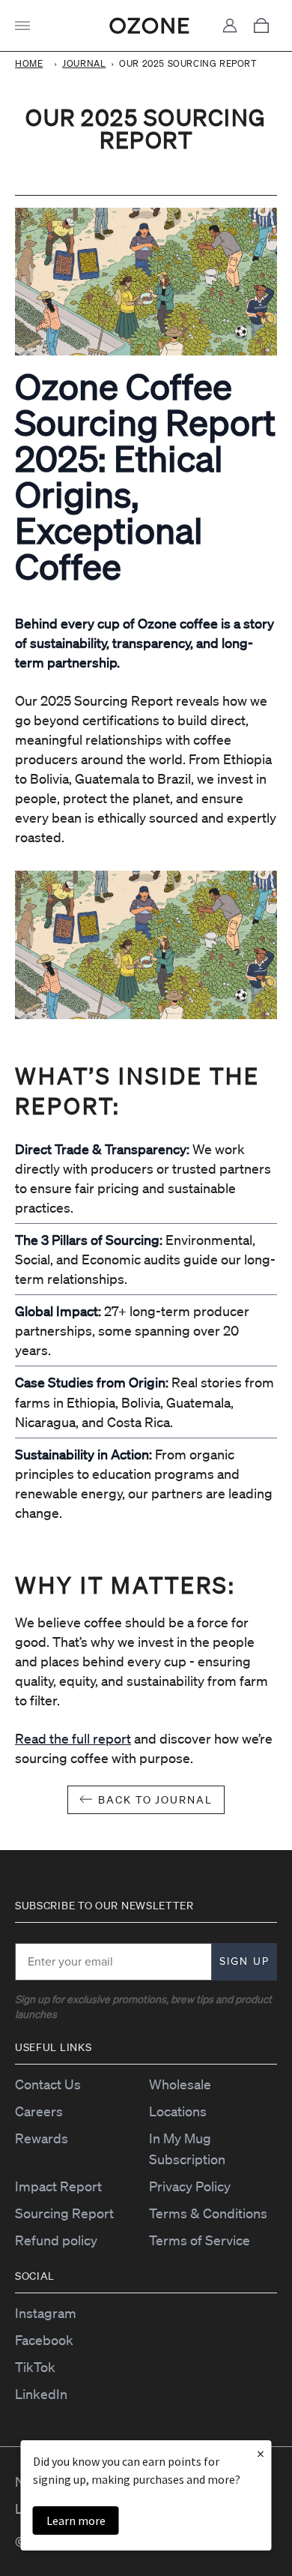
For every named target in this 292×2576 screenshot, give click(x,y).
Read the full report (73, 1738)
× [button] (261, 2453)
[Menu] (27, 25)
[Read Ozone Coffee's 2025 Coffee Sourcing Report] (146, 945)
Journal (84, 63)
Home (29, 63)
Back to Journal (155, 1800)
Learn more (76, 2521)
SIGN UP (244, 1961)
